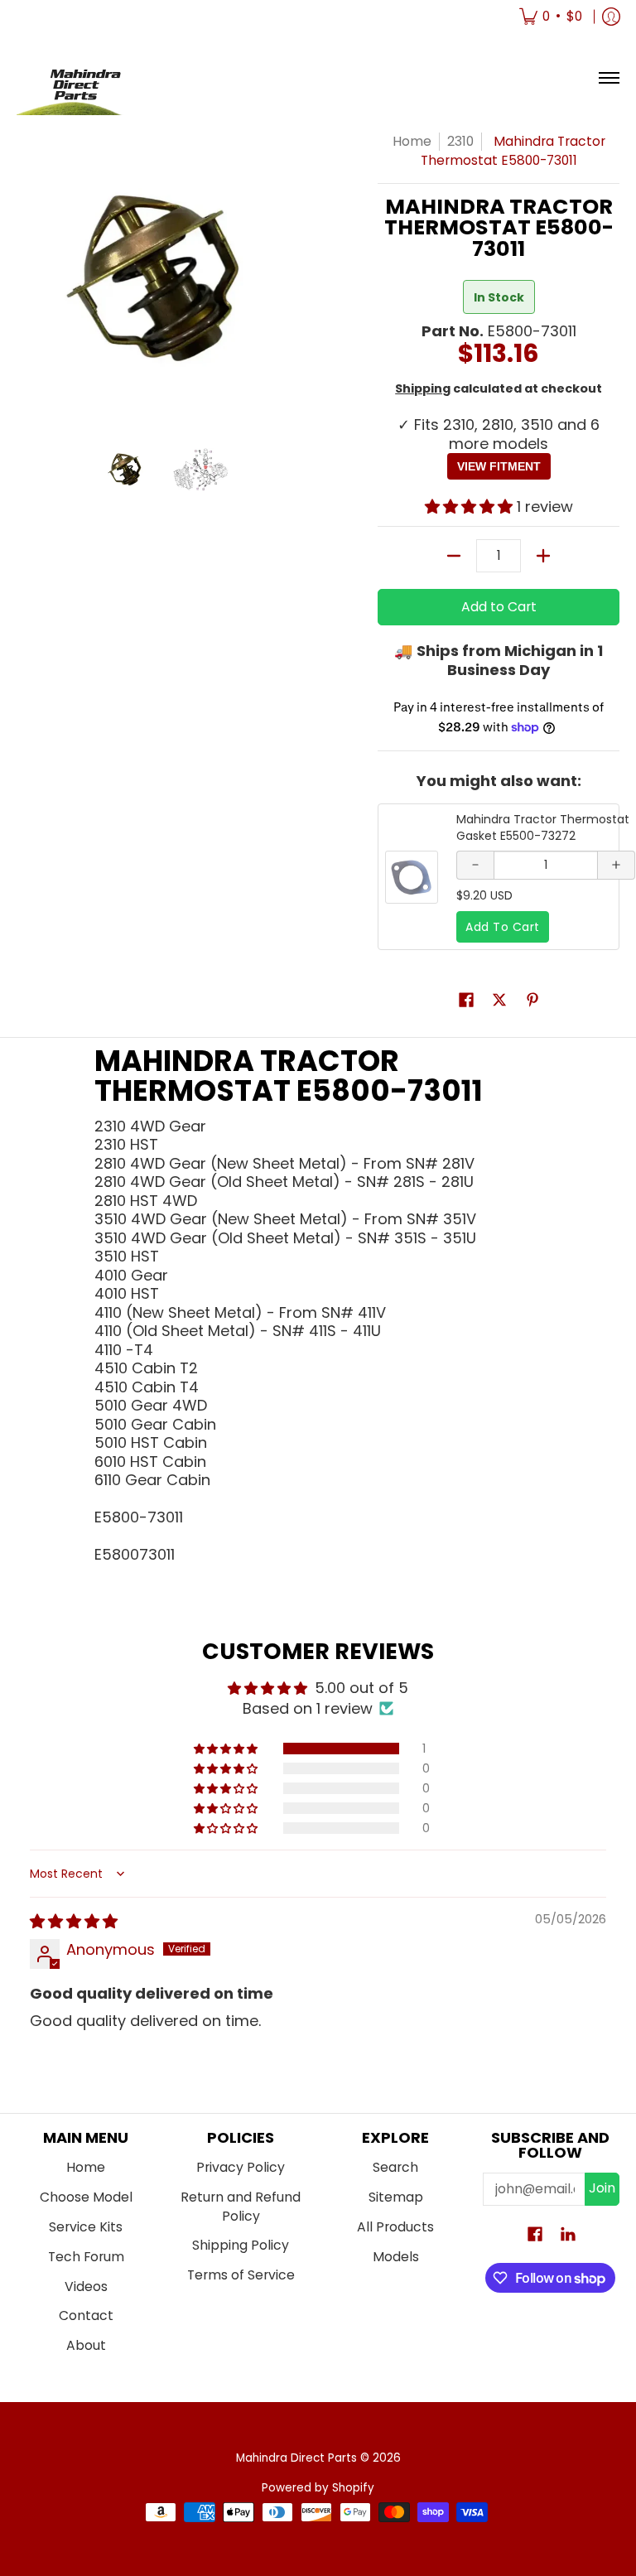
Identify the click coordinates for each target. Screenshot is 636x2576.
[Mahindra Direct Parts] (79, 78)
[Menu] (608, 78)
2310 (460, 141)
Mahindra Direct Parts (296, 2458)
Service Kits (86, 2227)
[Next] (298, 278)
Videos (86, 2287)
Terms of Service (241, 2275)
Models (396, 2257)
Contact (86, 2316)
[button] (471, 507)
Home (412, 141)
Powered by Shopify (318, 2488)
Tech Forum (86, 2257)
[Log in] (611, 17)
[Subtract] (454, 556)
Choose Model (86, 2197)
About (86, 2345)
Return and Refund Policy (241, 2207)
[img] (74, 1921)
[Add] (543, 556)
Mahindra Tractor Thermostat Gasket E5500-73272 (543, 827)
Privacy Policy (241, 2167)
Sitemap (396, 2197)
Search (395, 2167)
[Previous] (28, 278)
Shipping (423, 388)
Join (602, 2188)
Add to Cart (499, 607)
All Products (395, 2227)
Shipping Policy (241, 2245)
